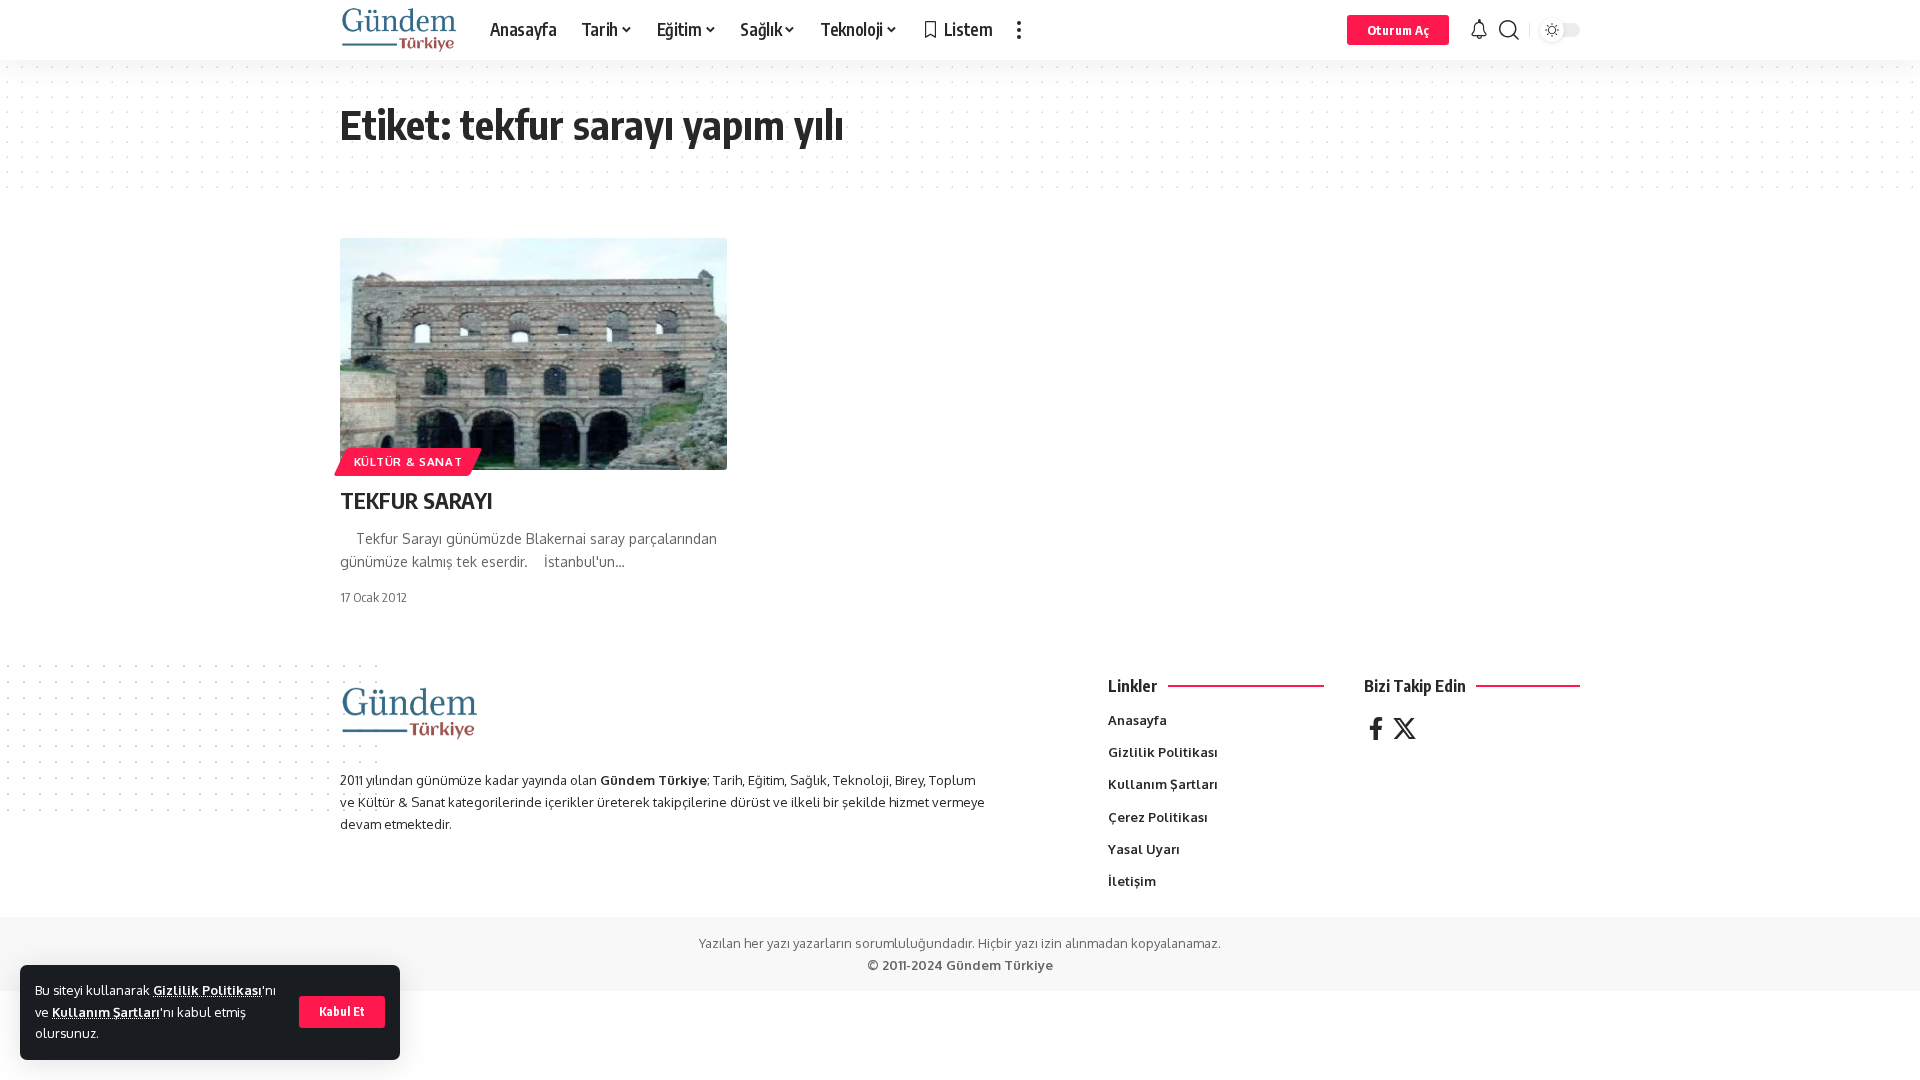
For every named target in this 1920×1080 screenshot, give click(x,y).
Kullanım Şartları (106, 1012)
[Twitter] (1404, 728)
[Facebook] (1376, 728)
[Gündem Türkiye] (399, 30)
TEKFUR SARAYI (416, 500)
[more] (1019, 30)
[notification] (1479, 30)
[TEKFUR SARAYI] (533, 354)
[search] (1509, 30)
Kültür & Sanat (408, 461)
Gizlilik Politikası (207, 990)
